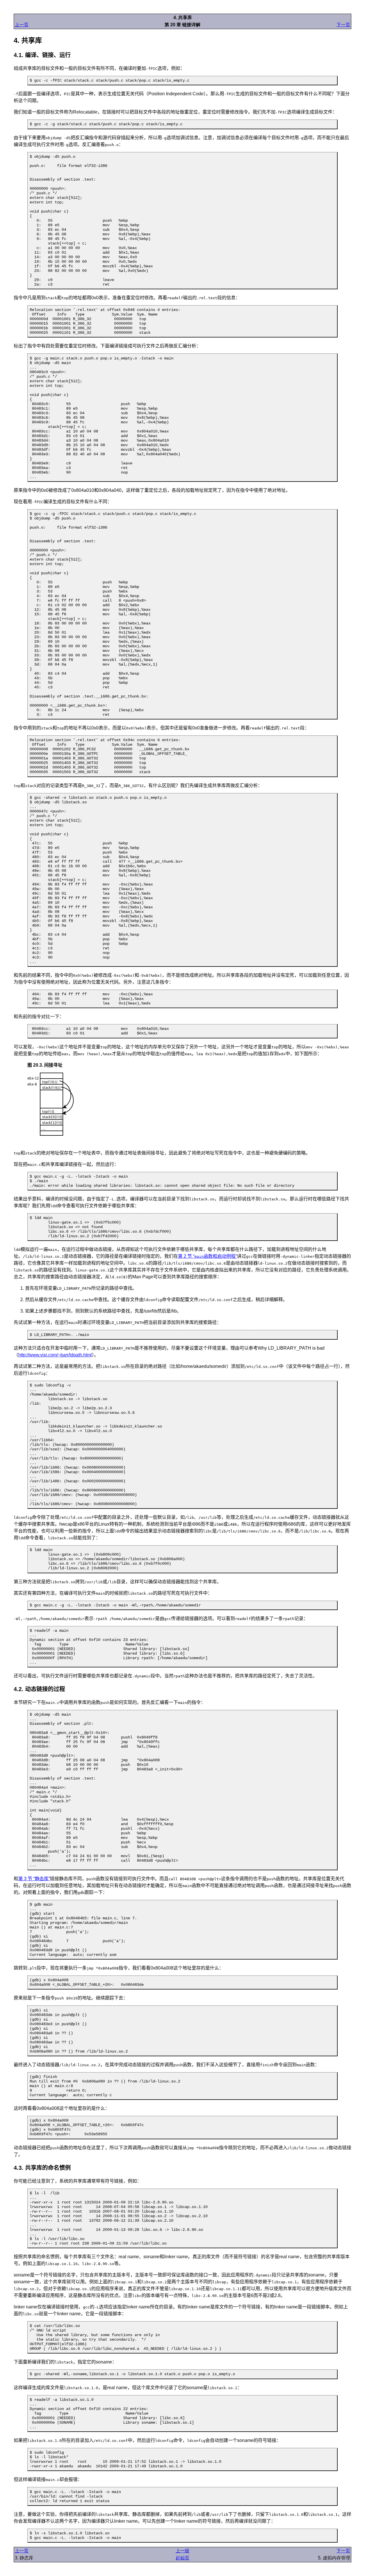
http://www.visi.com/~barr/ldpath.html (55, 1355)
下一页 (343, 25)
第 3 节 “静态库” (34, 1879)
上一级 (182, 2551)
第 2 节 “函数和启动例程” (207, 1256)
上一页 (22, 25)
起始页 (182, 2558)
